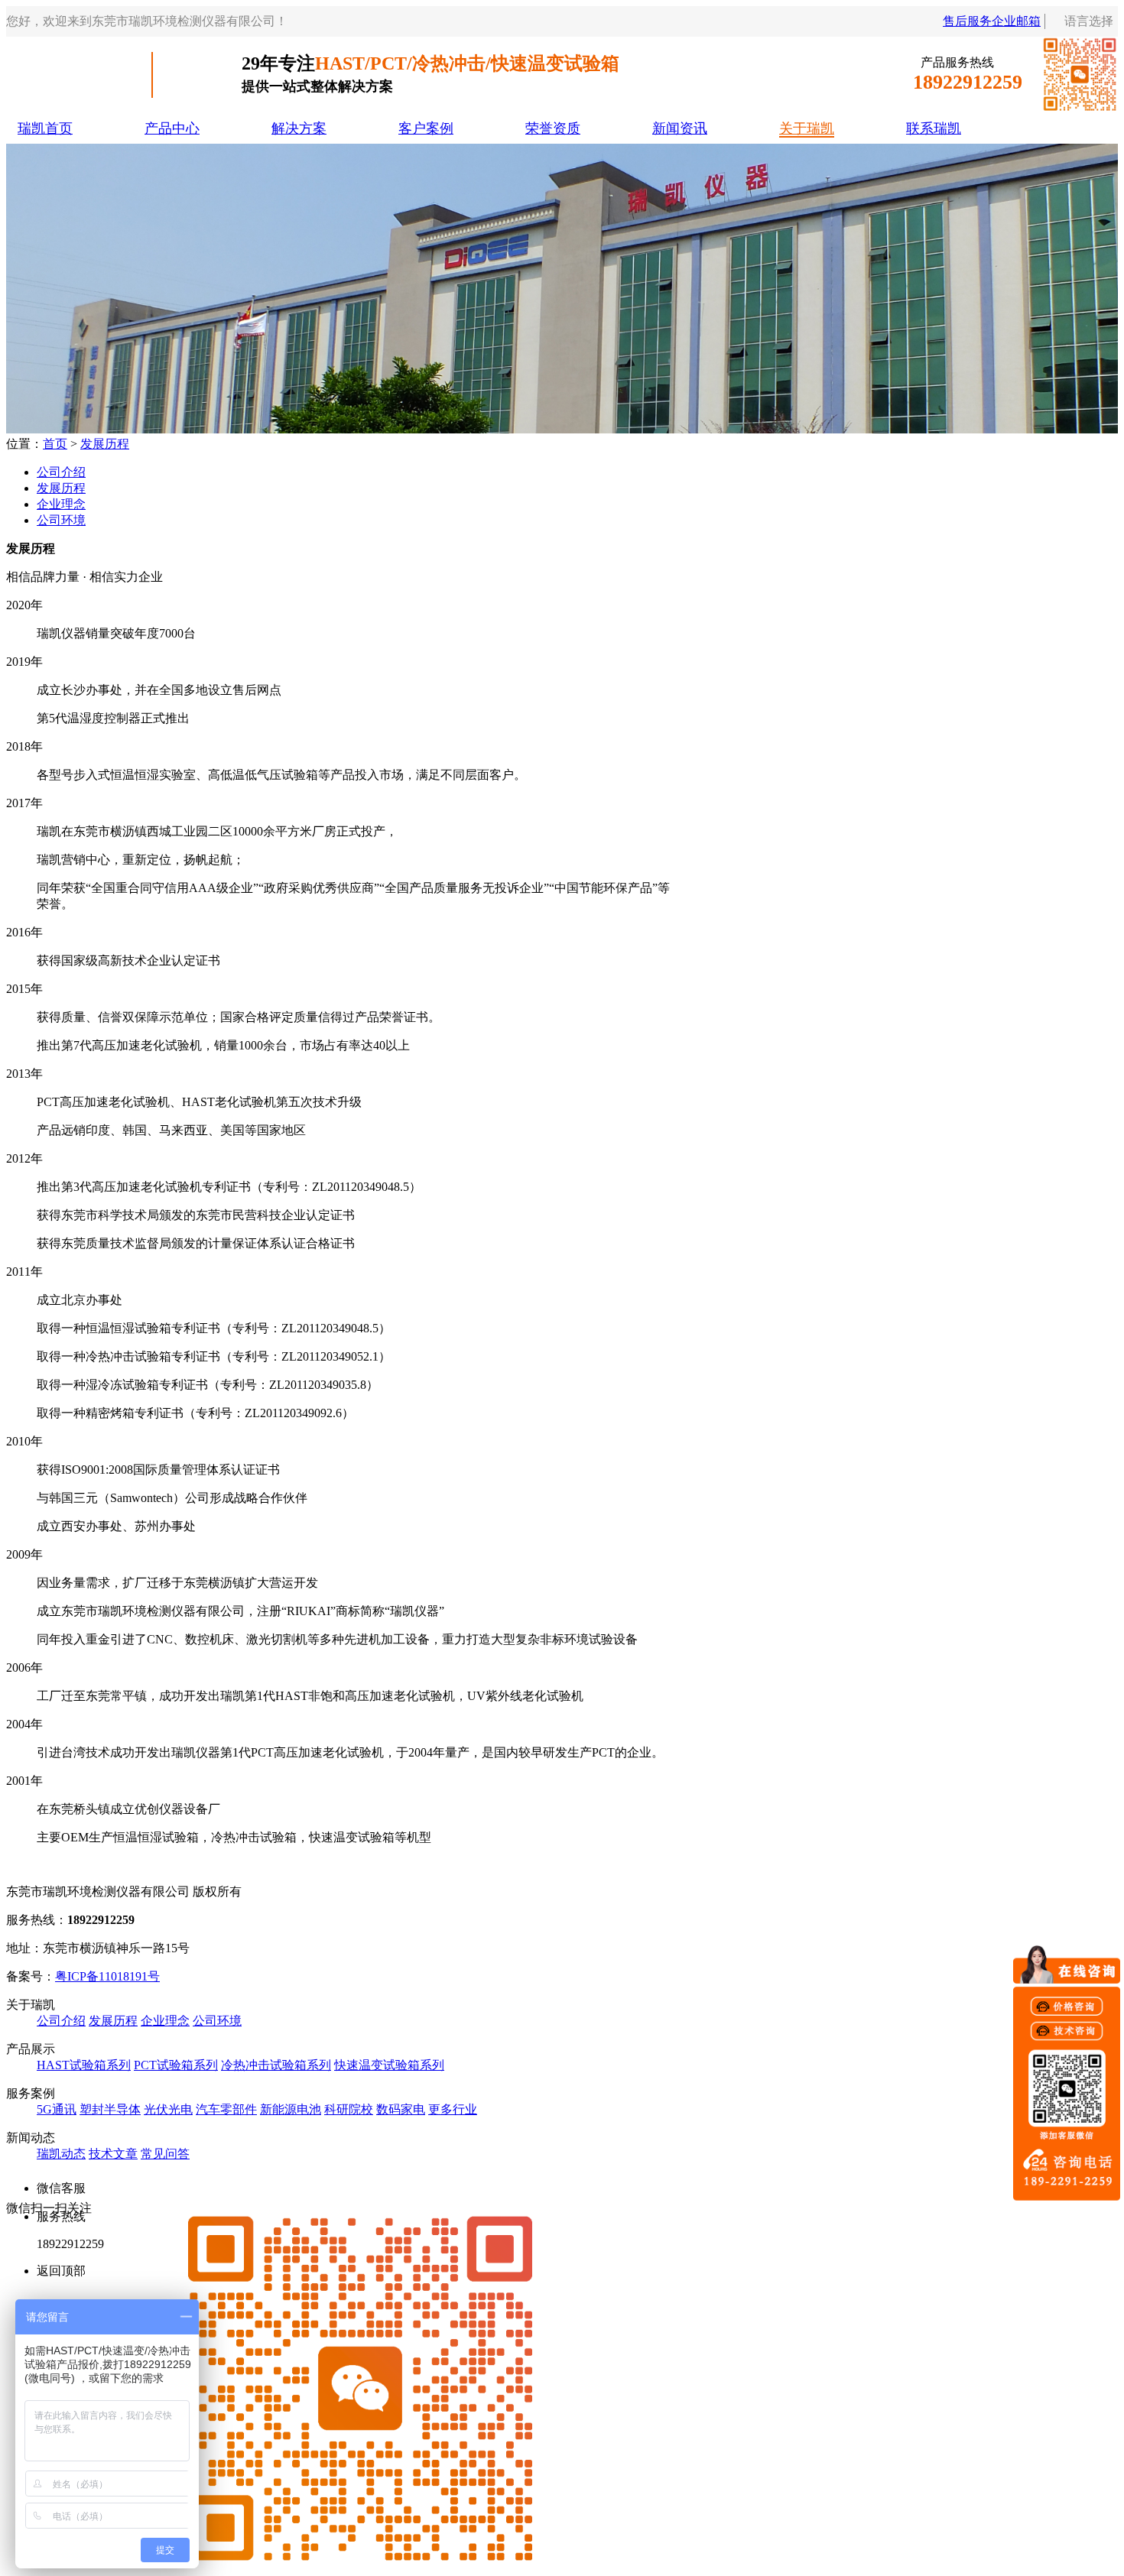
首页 (55, 444)
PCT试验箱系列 (176, 2065)
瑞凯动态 (61, 2154)
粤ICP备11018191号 (107, 1976)
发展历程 (105, 444)
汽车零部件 (226, 2109)
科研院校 (349, 2109)
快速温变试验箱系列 (389, 2065)
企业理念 (61, 504)
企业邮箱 (1016, 21)
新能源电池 (291, 2109)
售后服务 (967, 21)
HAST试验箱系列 (84, 2065)
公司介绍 (61, 472)
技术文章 (113, 2154)
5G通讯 (57, 2109)
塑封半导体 (110, 2109)
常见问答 (165, 2154)
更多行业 (453, 2109)
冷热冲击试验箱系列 (276, 2065)
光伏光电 (168, 2109)
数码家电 (401, 2109)
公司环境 (61, 520)
